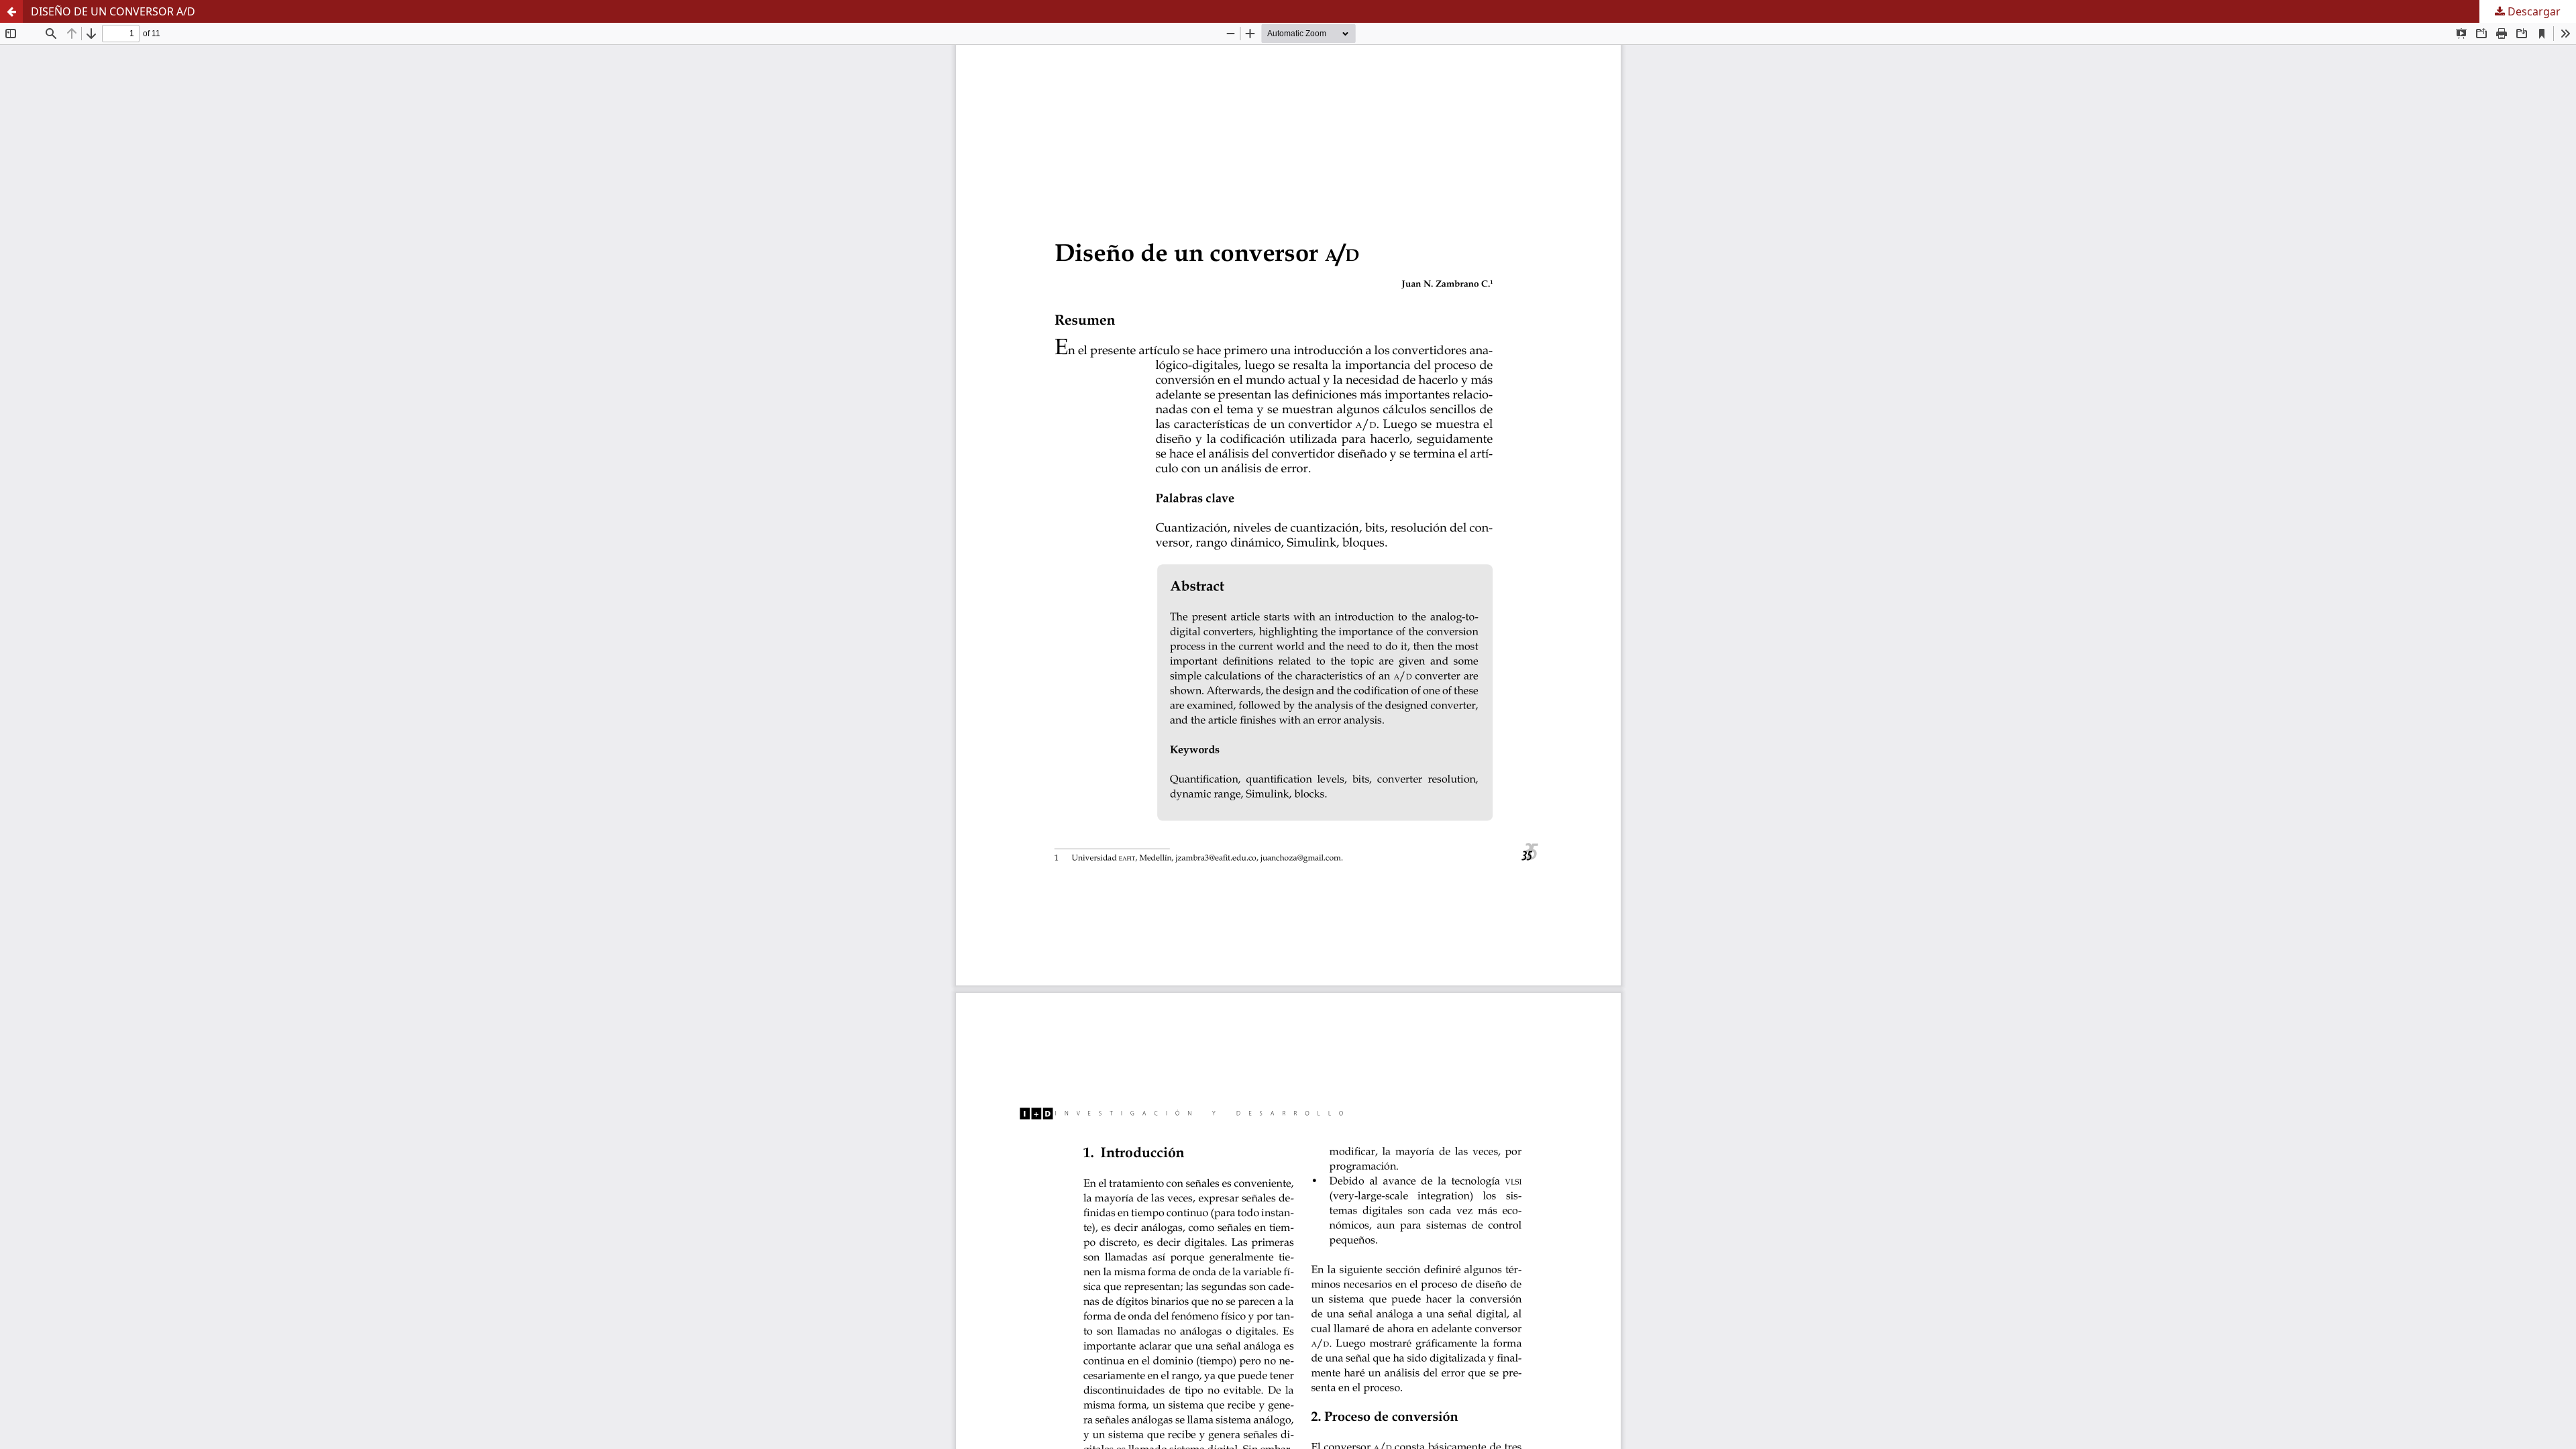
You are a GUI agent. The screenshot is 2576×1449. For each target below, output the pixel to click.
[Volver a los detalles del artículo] (11, 11)
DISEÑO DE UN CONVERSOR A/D (113, 11)
